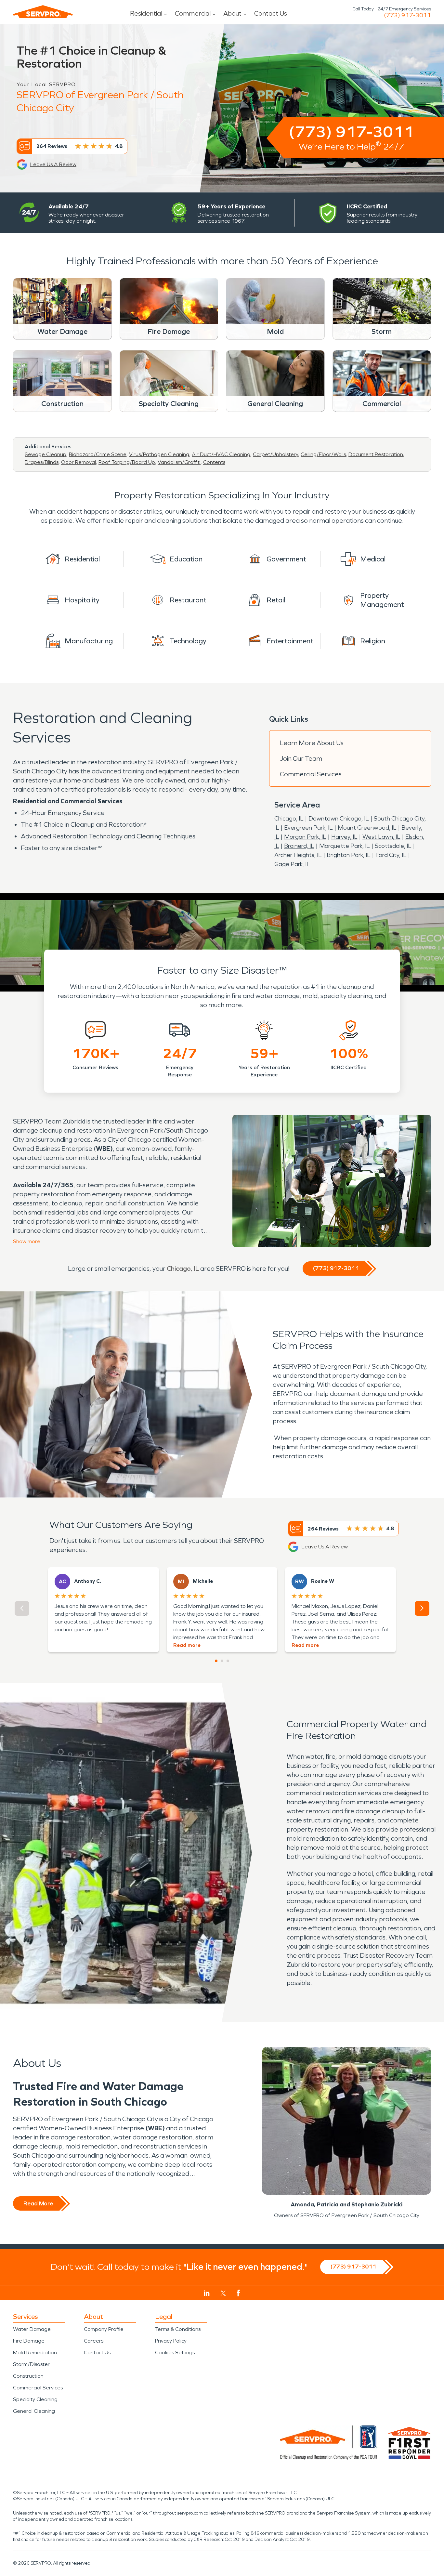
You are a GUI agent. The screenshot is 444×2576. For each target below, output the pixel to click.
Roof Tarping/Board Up (127, 462)
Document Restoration (376, 454)
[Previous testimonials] (22, 1608)
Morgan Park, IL (305, 837)
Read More (38, 2203)
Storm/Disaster (31, 2364)
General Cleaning (34, 2411)
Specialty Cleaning (35, 2399)
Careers (94, 2341)
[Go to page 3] (228, 1661)
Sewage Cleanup (46, 454)
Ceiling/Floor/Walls (323, 454)
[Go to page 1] (216, 1661)
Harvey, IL (344, 837)
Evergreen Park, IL (308, 828)
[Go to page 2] (222, 1661)
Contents (214, 462)
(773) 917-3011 (407, 15)
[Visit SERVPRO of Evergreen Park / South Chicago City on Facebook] (238, 2293)
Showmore (27, 1241)
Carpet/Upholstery (275, 454)
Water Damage (32, 2329)
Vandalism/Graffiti (179, 462)
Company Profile (104, 2329)
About (232, 13)
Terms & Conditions (178, 2329)
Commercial (193, 13)
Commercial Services (311, 774)
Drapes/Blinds (42, 462)
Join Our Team (301, 758)
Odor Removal (78, 462)
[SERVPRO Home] (43, 12)
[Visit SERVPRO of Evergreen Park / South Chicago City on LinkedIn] (207, 2293)
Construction (28, 2376)
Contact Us (271, 13)
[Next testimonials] (422, 1608)
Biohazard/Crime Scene (98, 454)
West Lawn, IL (381, 837)
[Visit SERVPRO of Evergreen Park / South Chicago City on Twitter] (223, 2293)
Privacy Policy (171, 2341)
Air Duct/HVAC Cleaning (221, 454)
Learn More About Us (312, 743)
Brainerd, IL (299, 846)
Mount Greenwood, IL (367, 828)
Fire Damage (29, 2341)
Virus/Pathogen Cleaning (159, 454)
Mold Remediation (35, 2353)
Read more (187, 1645)
